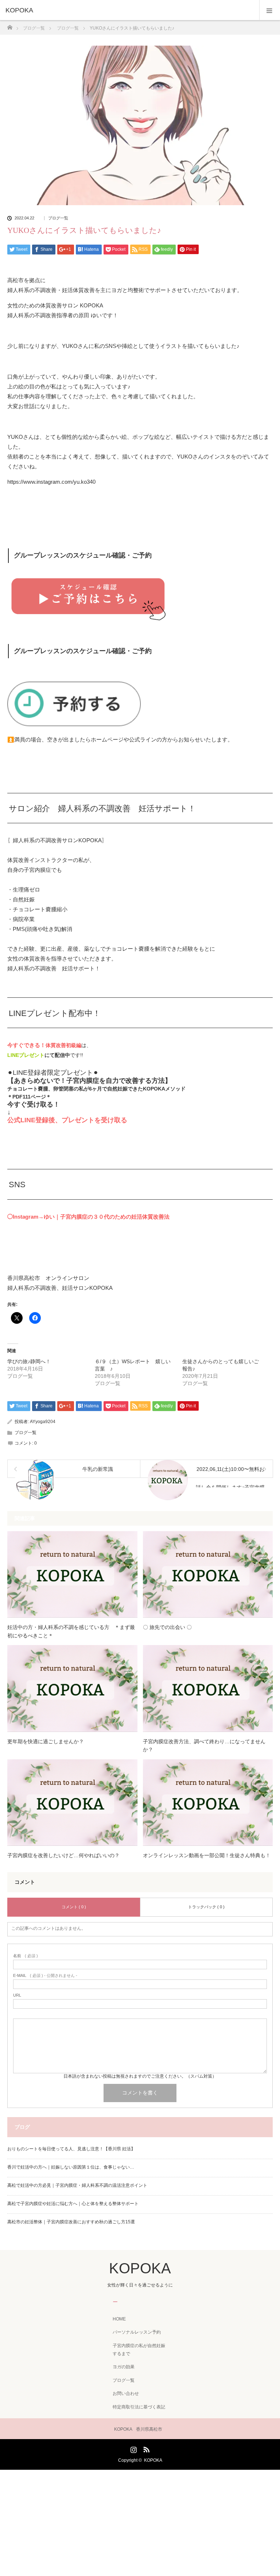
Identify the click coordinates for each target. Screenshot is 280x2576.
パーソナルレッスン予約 (137, 2332)
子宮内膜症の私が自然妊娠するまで (139, 2350)
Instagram (133, 2448)
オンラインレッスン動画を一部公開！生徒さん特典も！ (207, 1855)
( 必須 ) (26, 1956)
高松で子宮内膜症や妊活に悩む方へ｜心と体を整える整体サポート (73, 2204)
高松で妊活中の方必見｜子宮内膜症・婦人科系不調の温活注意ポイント (77, 2185)
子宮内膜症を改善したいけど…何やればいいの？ (63, 1855)
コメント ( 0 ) (74, 1907)
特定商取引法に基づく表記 (139, 2407)
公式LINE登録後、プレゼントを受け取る (67, 1120)
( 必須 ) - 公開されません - (45, 1976)
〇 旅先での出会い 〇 (167, 1627)
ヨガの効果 (124, 2367)
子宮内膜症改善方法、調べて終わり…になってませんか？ (204, 1745)
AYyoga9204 (43, 1422)
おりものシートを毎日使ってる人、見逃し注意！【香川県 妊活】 (71, 2149)
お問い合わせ (126, 2393)
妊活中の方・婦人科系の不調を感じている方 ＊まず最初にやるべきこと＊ (71, 1631)
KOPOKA (19, 10)
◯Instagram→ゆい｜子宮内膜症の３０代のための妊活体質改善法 (88, 1217)
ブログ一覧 (58, 218)
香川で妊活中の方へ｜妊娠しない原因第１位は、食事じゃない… (71, 2167)
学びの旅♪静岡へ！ (29, 1361)
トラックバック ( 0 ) (206, 1907)
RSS (145, 2448)
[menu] (270, 10)
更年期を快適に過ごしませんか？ (46, 1741)
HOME (119, 2319)
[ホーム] (10, 25)
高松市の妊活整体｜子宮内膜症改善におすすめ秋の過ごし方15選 (71, 2222)
